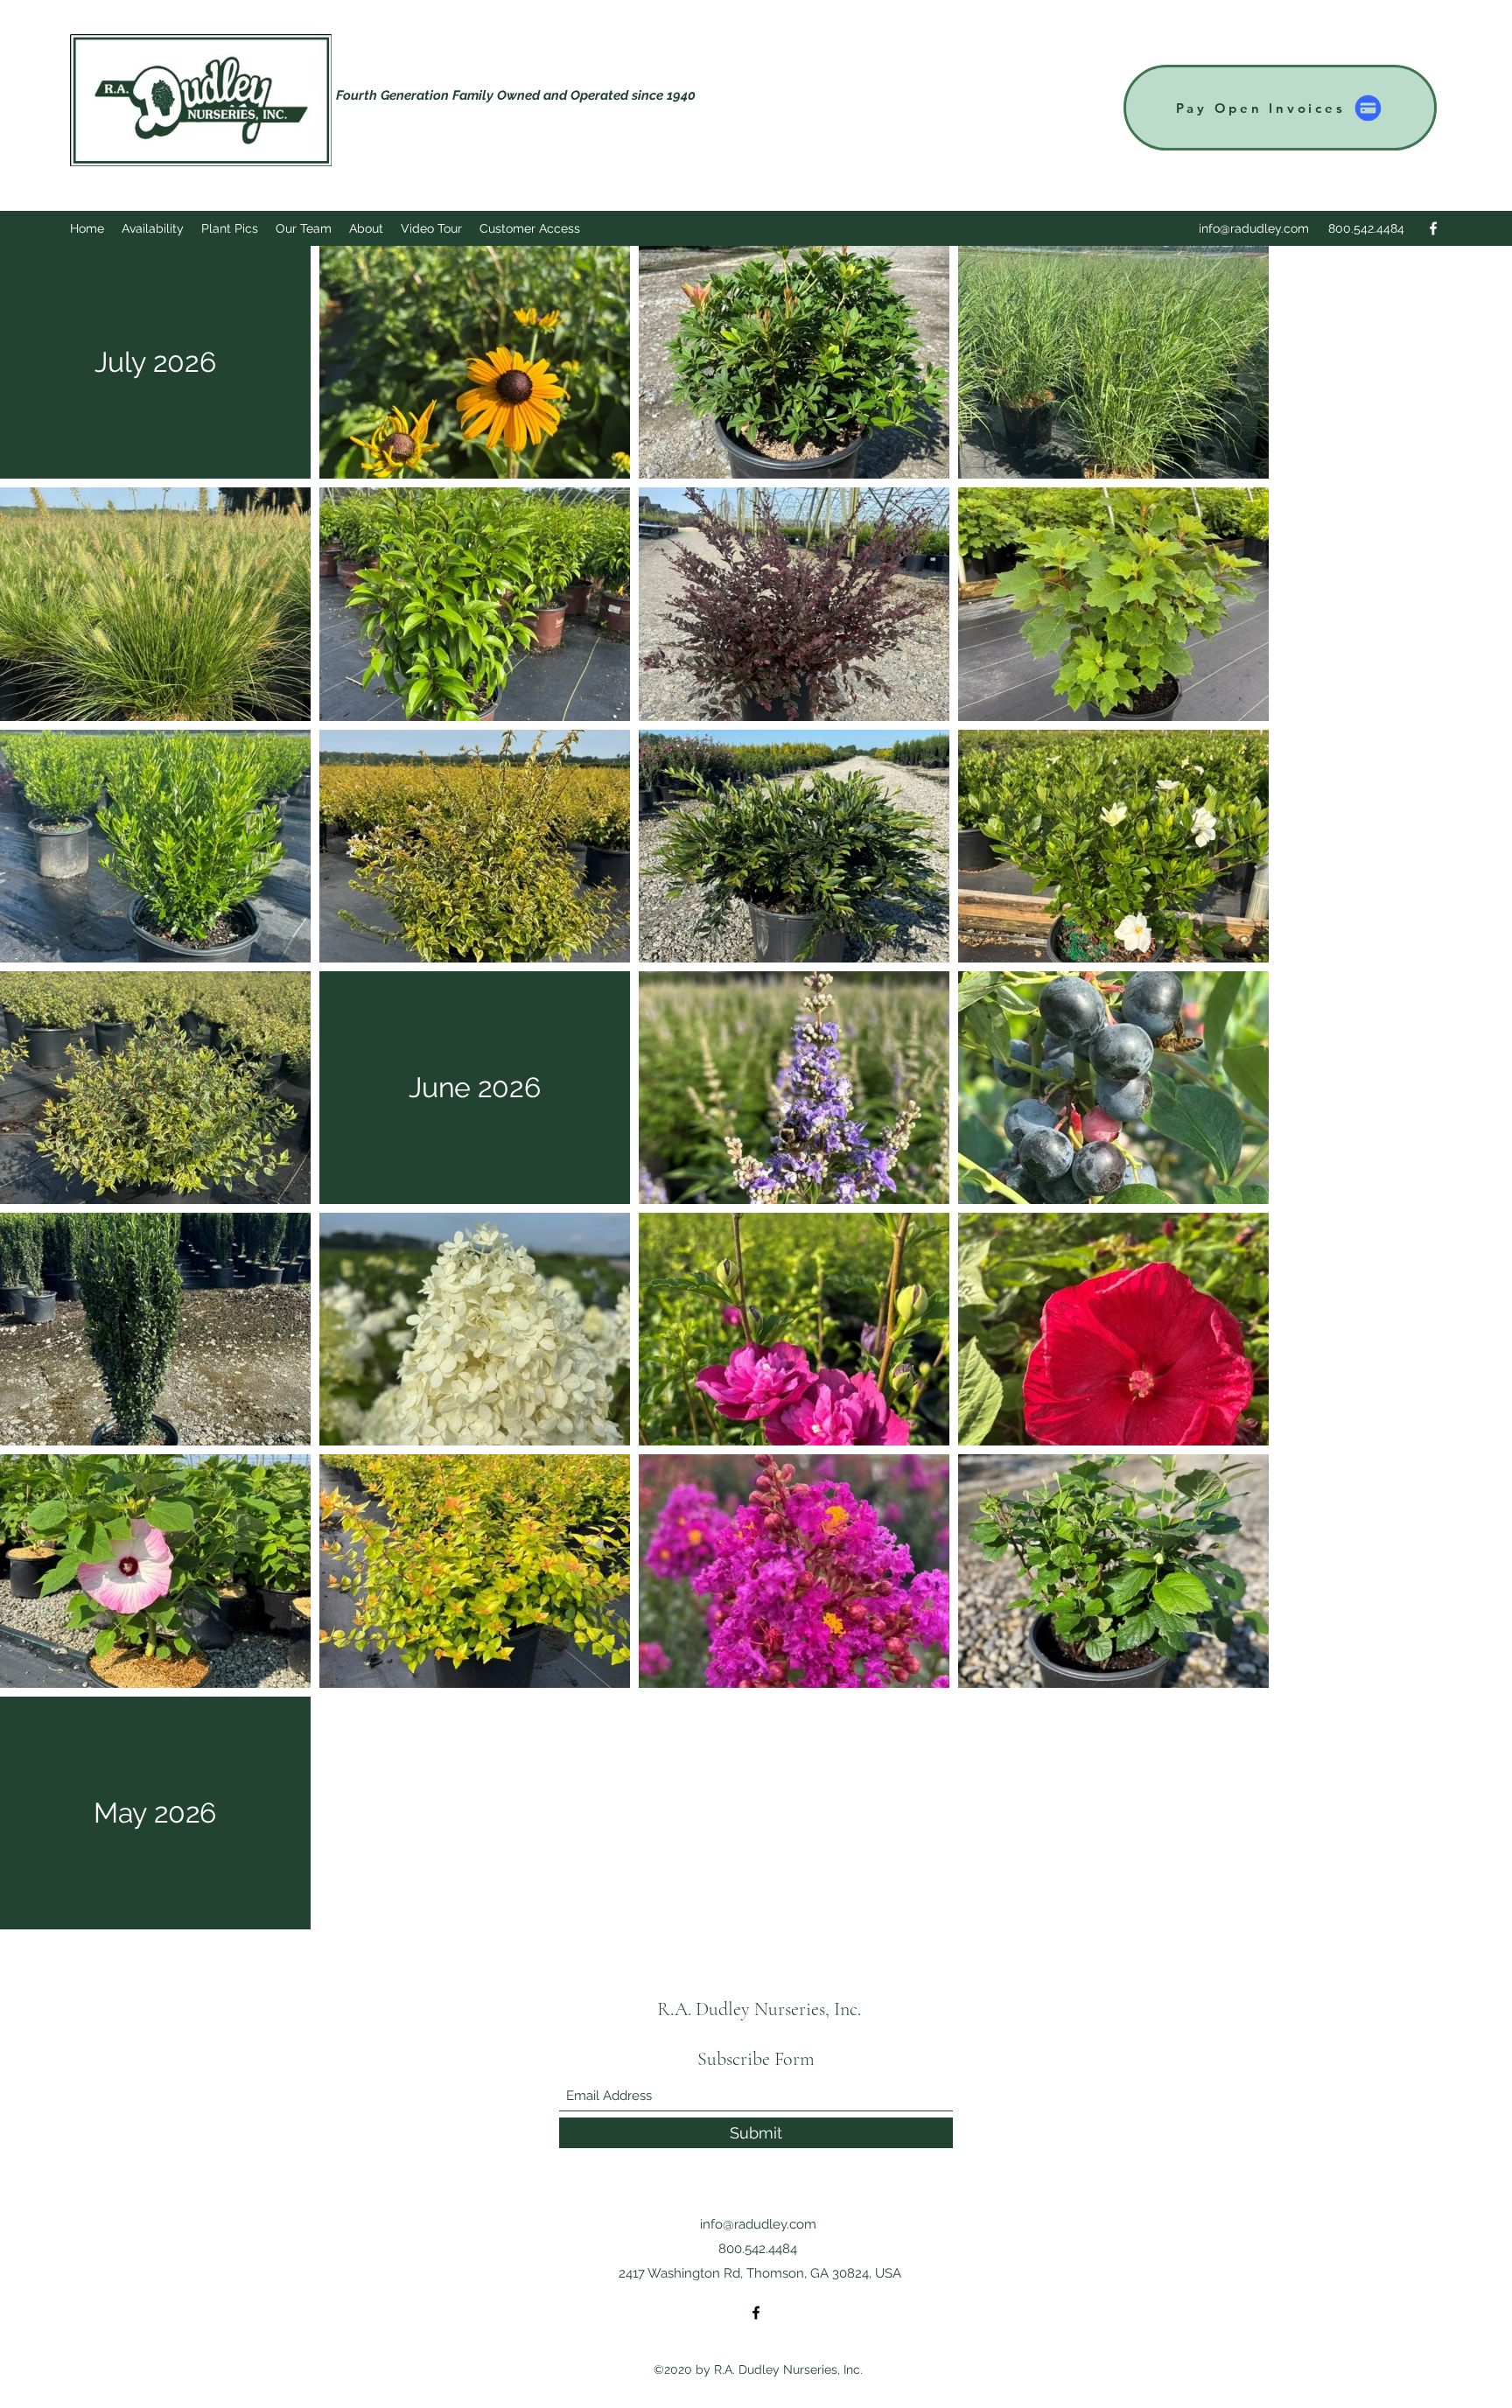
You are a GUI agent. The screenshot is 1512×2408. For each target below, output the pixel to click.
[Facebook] (1433, 228)
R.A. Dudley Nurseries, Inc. (759, 2009)
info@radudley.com (1254, 228)
